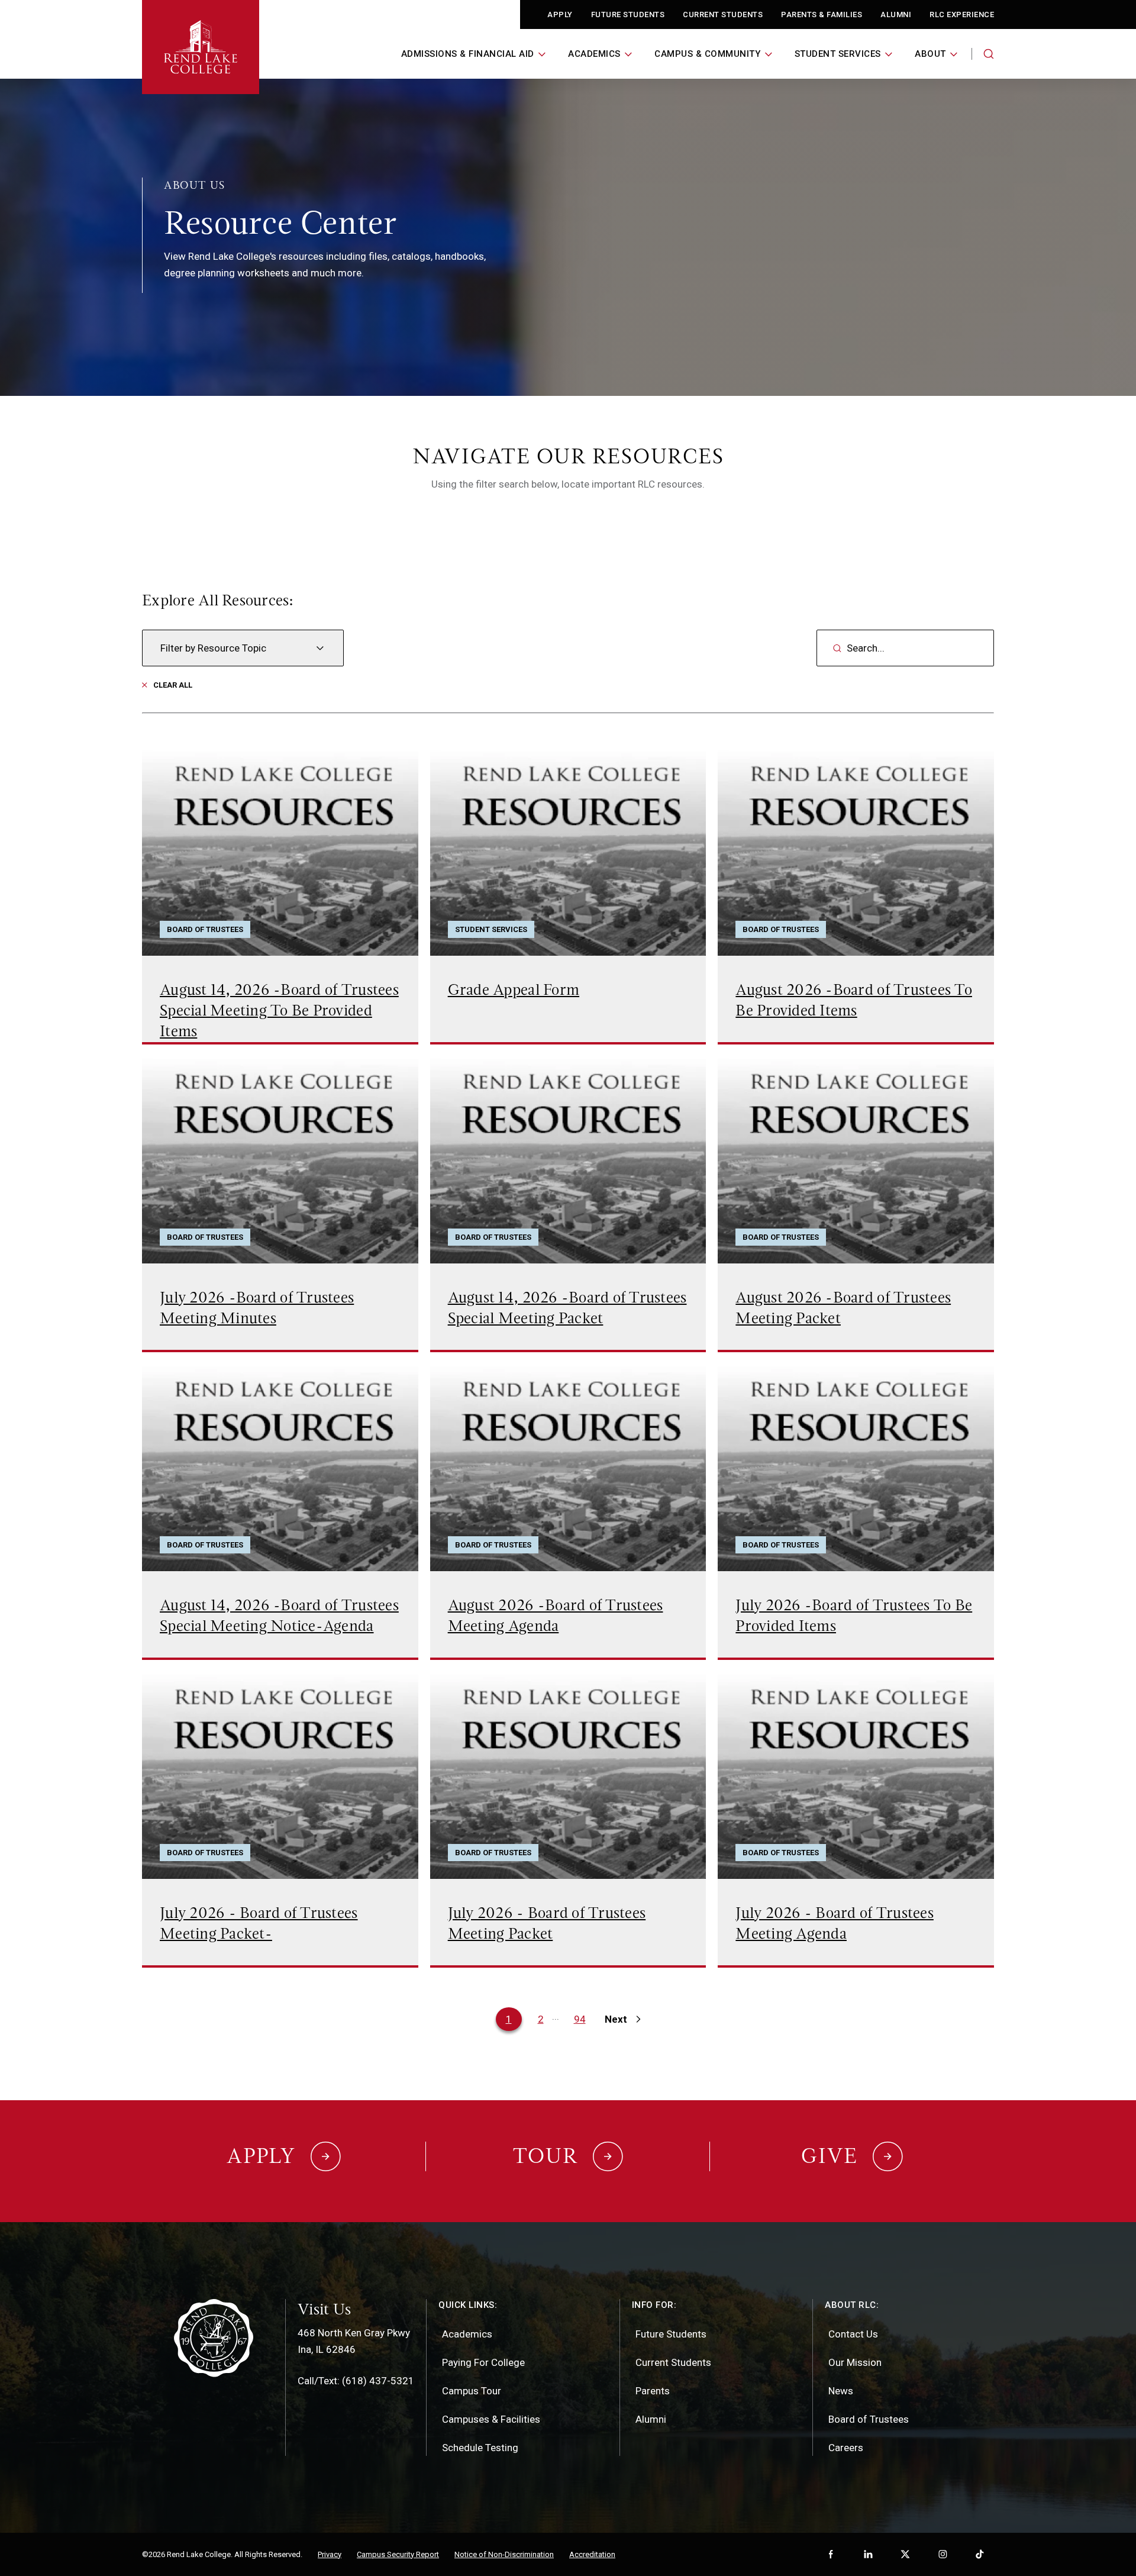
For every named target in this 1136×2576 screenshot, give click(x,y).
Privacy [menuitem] (330, 2554)
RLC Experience (962, 14)
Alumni (896, 14)
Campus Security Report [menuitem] (398, 2554)
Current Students (723, 14)
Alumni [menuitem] (651, 2419)
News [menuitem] (841, 2391)
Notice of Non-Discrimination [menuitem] (504, 2554)
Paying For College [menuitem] (483, 2362)
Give (830, 2156)
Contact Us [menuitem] (853, 2334)
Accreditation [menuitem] (592, 2554)
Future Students (628, 14)
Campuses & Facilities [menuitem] (491, 2419)
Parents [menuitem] (653, 2391)
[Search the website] (989, 54)
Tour (546, 2156)
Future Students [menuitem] (671, 2334)
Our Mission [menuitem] (855, 2362)
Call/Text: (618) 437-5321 (356, 2381)
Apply (560, 14)
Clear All (173, 685)
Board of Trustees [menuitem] (869, 2419)
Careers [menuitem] (846, 2448)
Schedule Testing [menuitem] (480, 2448)
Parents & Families (822, 14)
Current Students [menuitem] (673, 2362)
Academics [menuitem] (467, 2334)
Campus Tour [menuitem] (472, 2391)
